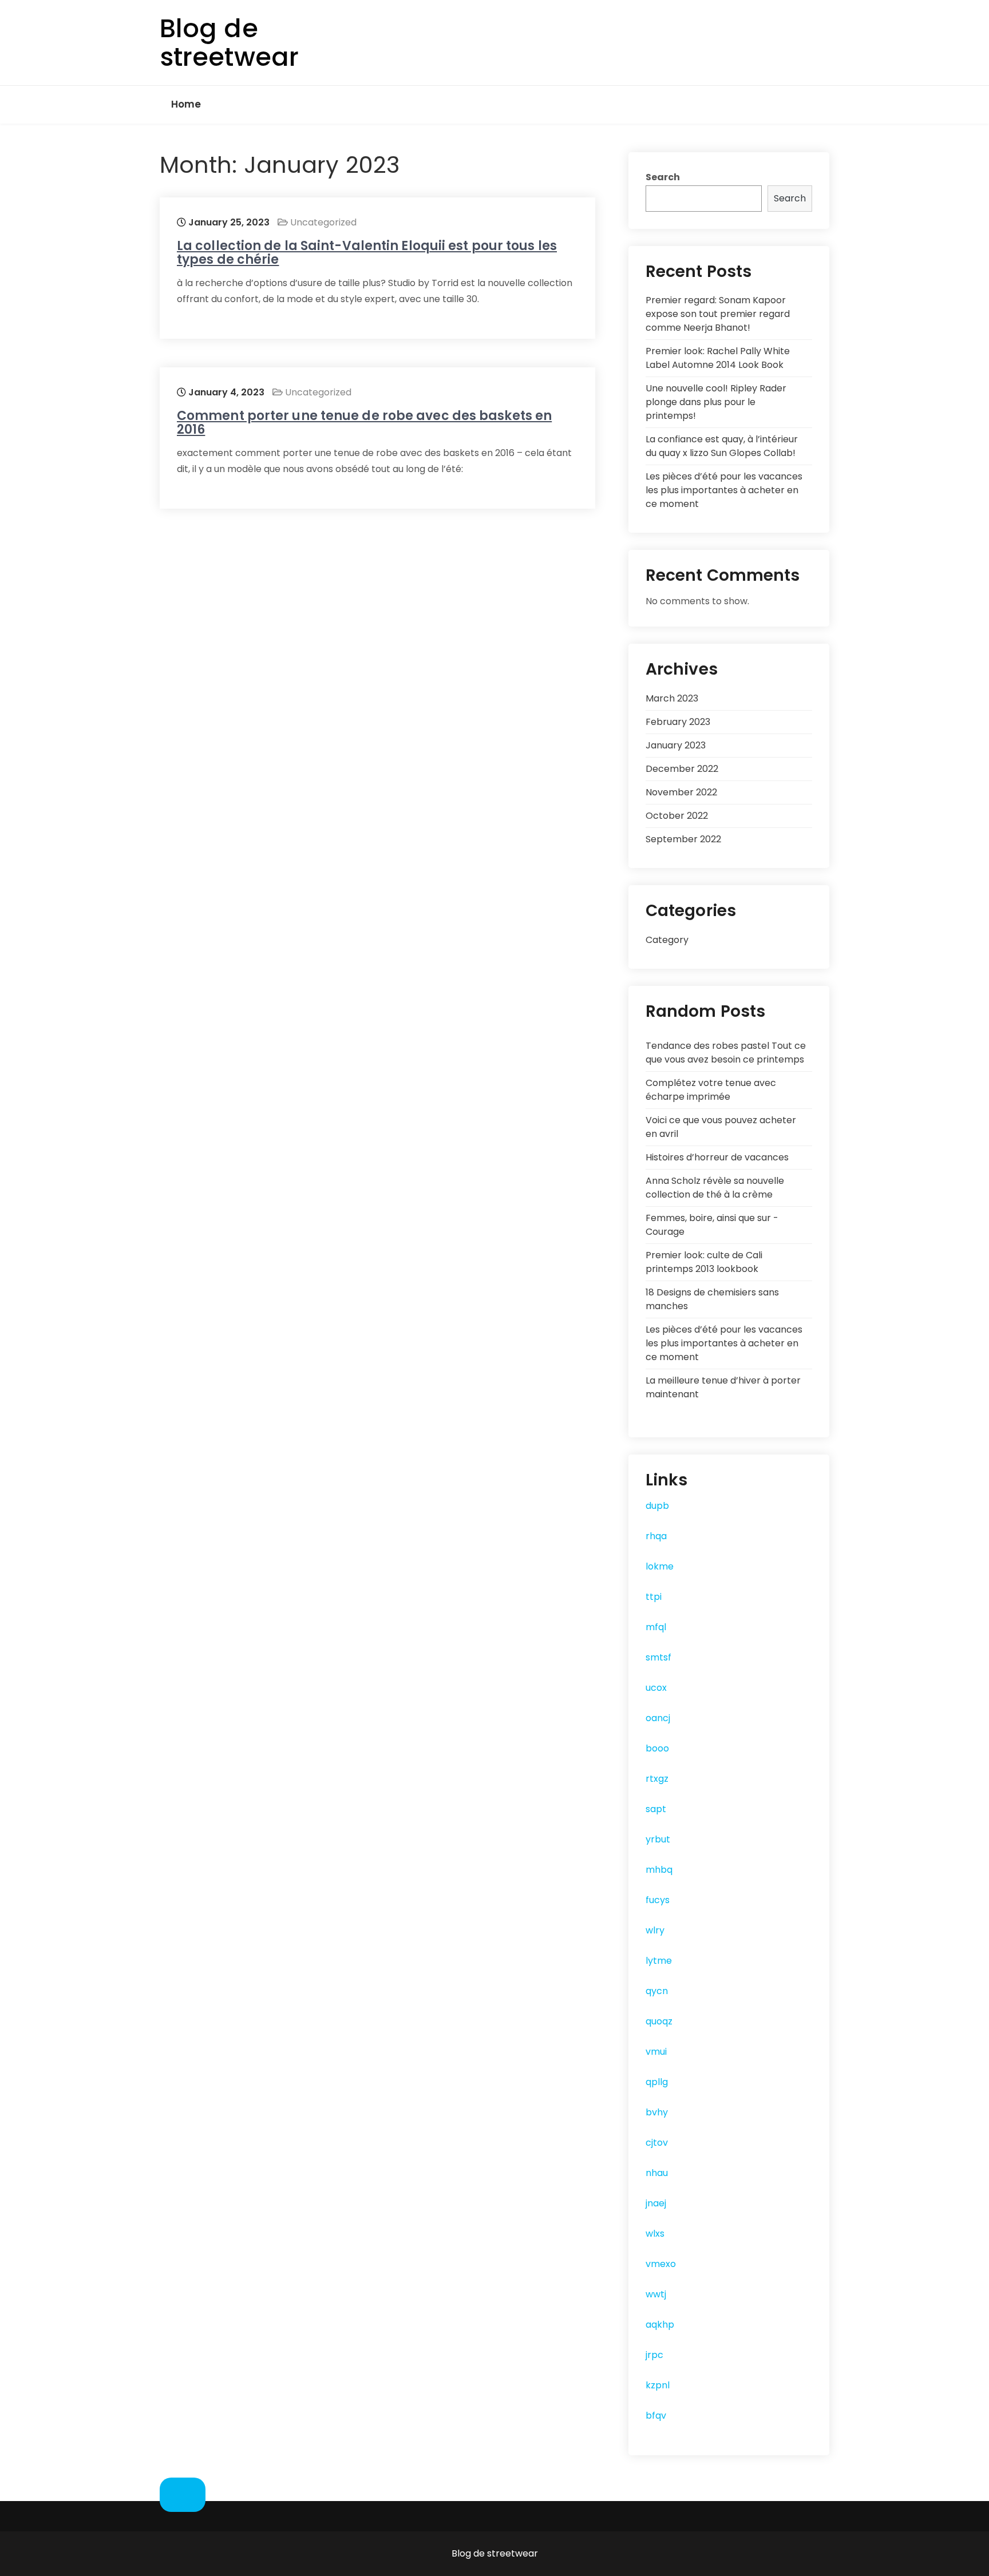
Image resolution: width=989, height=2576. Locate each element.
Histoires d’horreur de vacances (717, 1157)
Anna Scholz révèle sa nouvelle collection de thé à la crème (715, 1188)
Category (667, 940)
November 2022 (681, 792)
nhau (657, 2173)
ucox (656, 1688)
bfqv (656, 2416)
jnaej (656, 2203)
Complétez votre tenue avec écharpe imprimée (711, 1090)
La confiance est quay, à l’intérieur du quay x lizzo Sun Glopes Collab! (722, 446)
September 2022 (683, 839)
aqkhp (660, 2325)
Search (663, 177)
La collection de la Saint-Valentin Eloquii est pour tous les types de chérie (367, 253)
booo (657, 1748)
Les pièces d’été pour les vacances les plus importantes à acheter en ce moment (724, 490)
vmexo (661, 2264)
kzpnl (658, 2385)
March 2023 (672, 698)
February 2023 (678, 722)
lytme (659, 1961)
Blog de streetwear (229, 43)
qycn (657, 1991)
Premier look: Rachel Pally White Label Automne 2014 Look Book (718, 358)
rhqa (656, 1536)
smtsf (658, 1657)
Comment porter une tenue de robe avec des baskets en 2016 (364, 423)
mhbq (659, 1870)
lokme (660, 1566)
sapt (656, 1809)
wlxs (655, 2234)
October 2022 (677, 816)
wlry (655, 1930)
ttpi (654, 1597)
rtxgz (657, 1779)
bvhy (657, 2112)
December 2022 (682, 769)
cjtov (657, 2143)
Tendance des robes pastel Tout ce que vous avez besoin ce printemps (726, 1053)
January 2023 (676, 745)
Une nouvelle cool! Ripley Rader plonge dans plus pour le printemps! (716, 402)
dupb (657, 1506)
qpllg (657, 2082)
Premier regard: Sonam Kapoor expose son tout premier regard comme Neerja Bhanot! (718, 314)
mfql (656, 1627)
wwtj (656, 2294)
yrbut (658, 1839)
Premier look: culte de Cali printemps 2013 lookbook (704, 1262)
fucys (658, 1900)
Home (186, 104)
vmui (656, 2052)
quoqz (659, 2021)
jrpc (654, 2355)
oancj (658, 1718)
